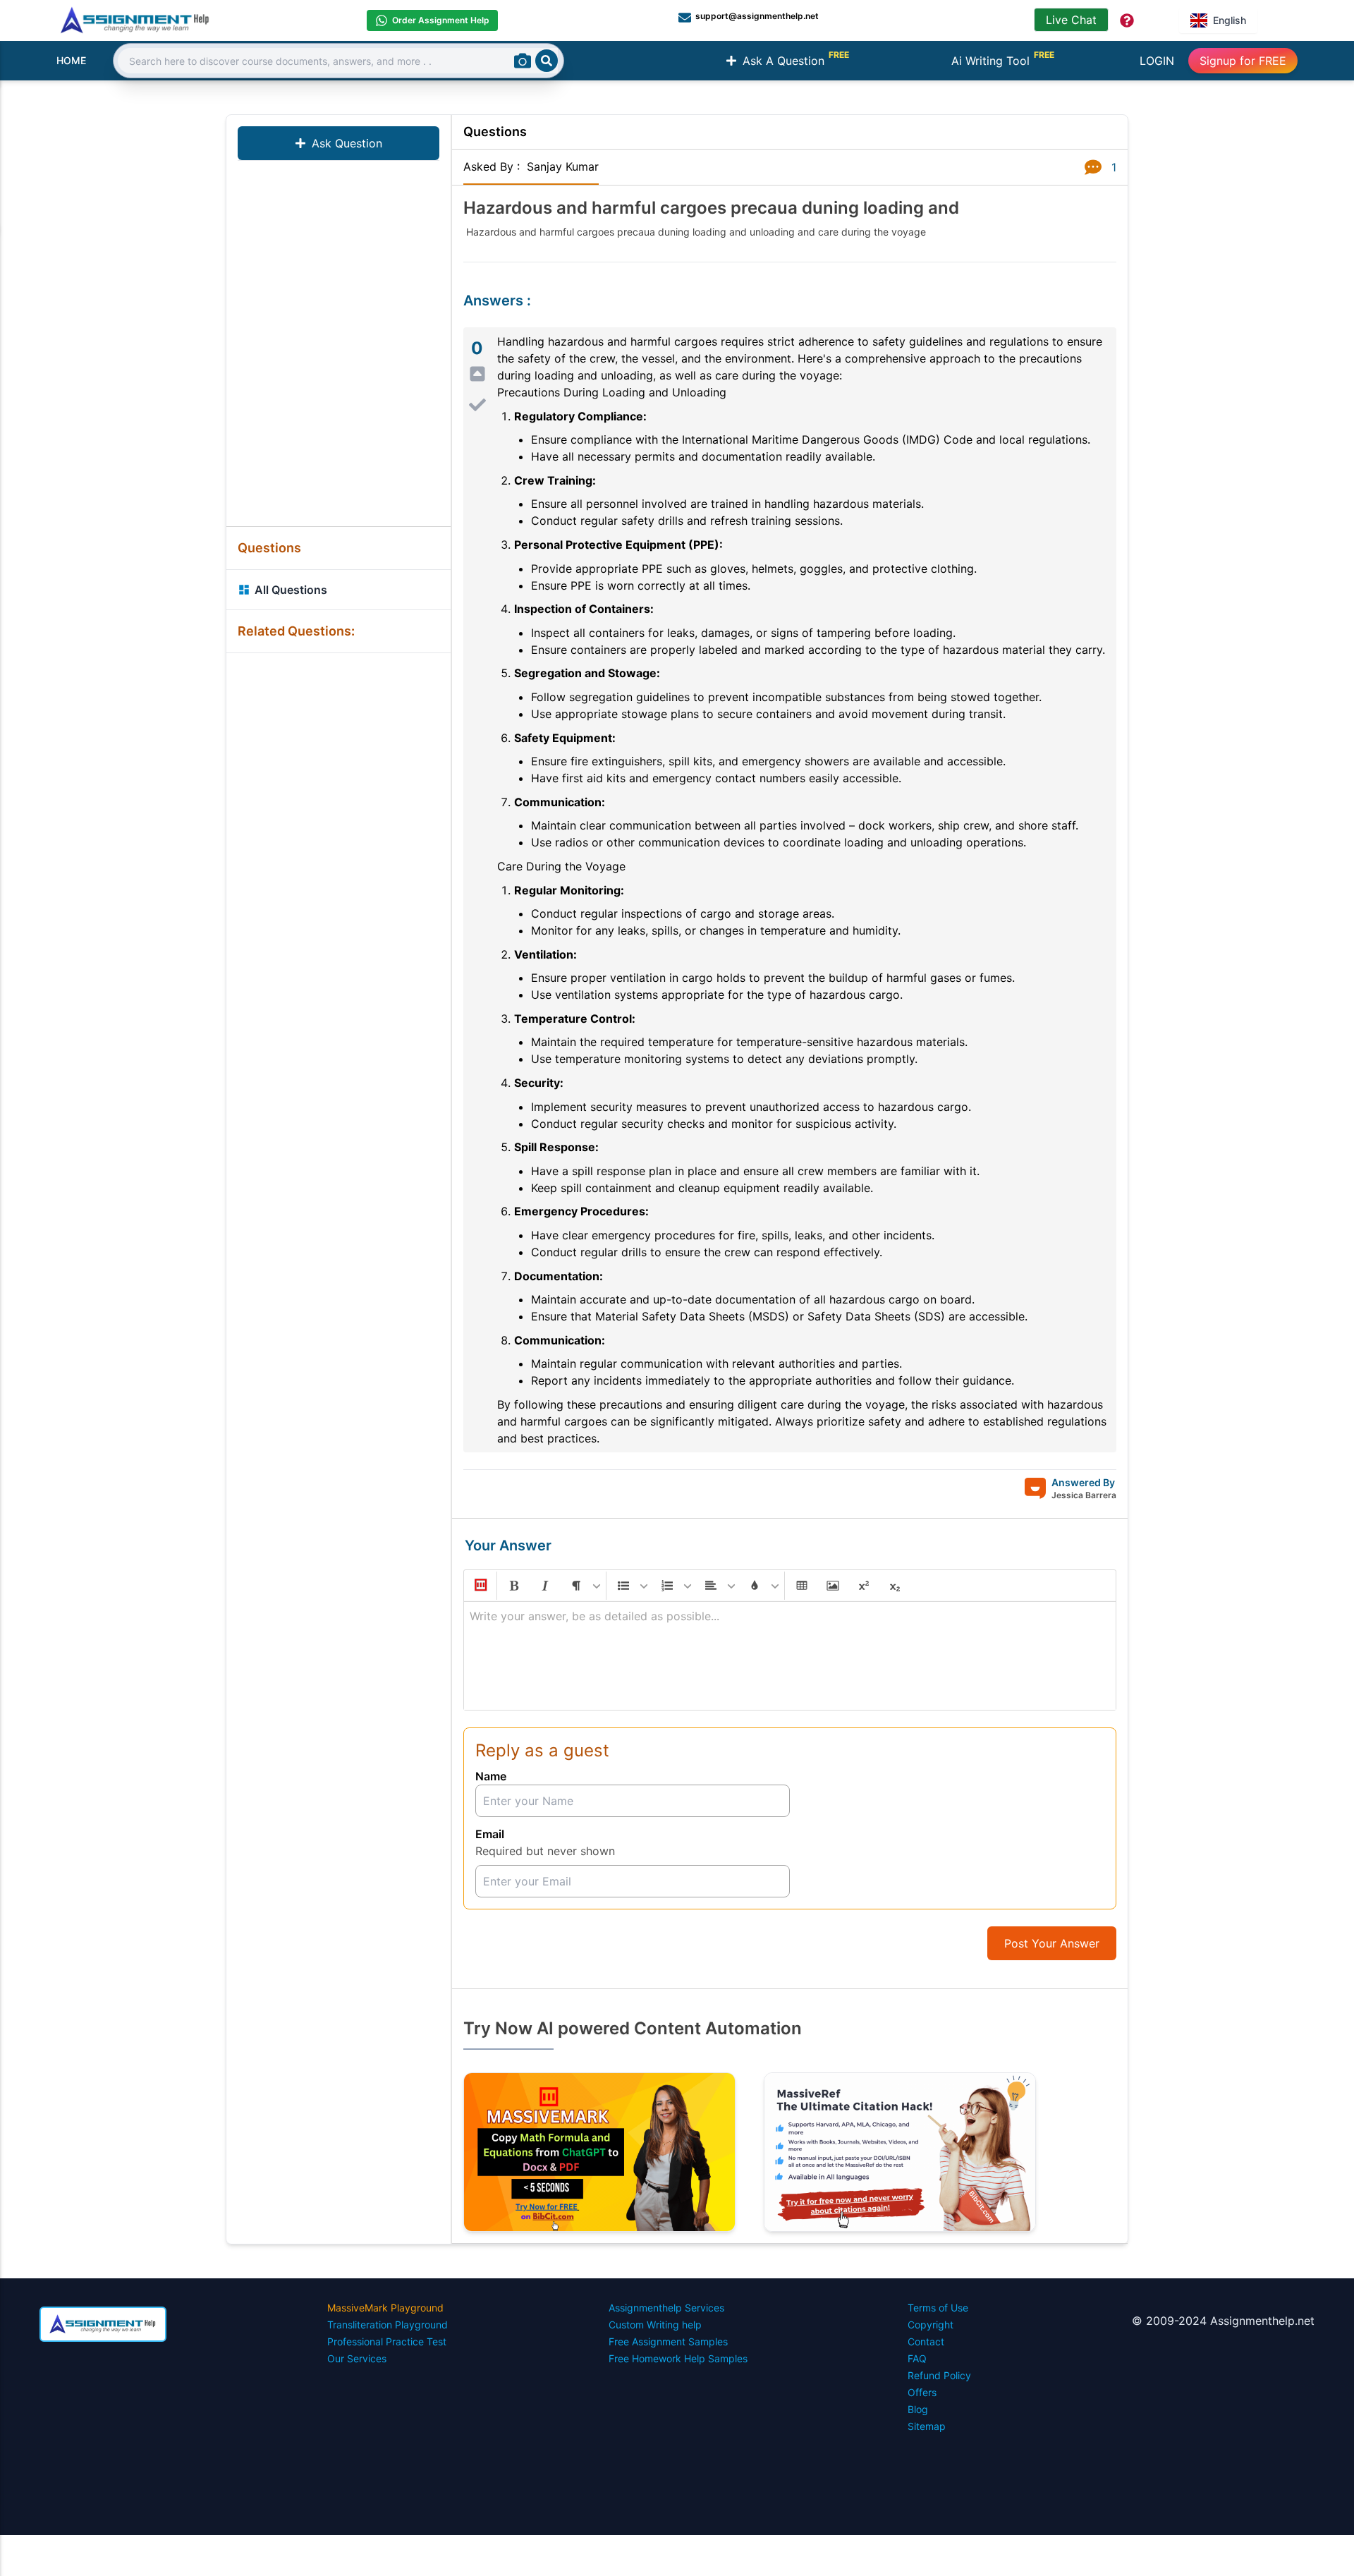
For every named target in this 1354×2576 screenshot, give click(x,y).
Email (490, 1834)
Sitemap (927, 2426)
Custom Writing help (655, 2325)
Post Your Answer (1052, 1943)
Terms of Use (938, 2308)
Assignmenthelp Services (666, 2308)
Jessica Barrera (1084, 1495)
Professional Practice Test (387, 2341)
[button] (480, 1586)
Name (491, 1776)
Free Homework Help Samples (678, 2358)
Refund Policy (939, 2375)
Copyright (931, 2325)
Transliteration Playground (388, 2325)
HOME (71, 60)
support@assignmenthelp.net (757, 16)
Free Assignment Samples (668, 2341)
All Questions (291, 590)
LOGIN (1157, 61)
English (1230, 20)
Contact (926, 2341)
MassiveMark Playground (385, 2308)
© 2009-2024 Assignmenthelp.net (1223, 2321)
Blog (918, 2409)
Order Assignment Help (441, 20)
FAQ (917, 2358)
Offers (922, 2392)
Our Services (357, 2358)
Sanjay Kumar (563, 166)
